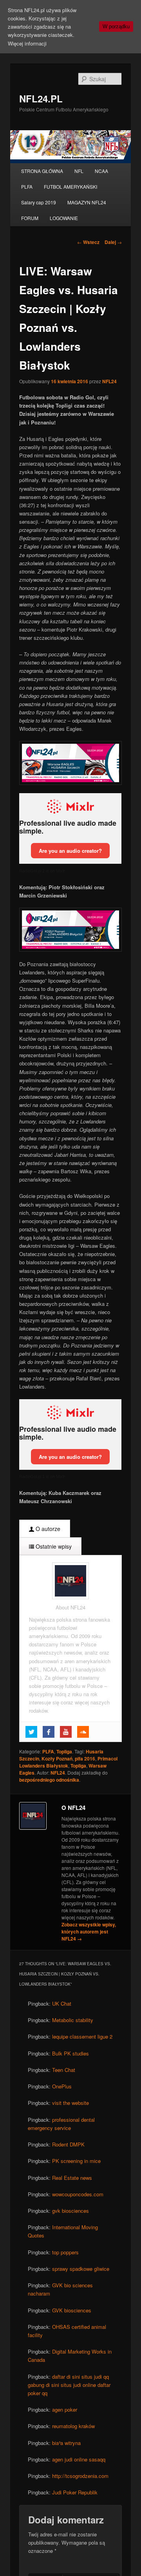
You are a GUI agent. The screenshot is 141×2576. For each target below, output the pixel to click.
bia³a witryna (66, 2443)
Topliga (64, 1751)
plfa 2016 (85, 1759)
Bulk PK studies (70, 2053)
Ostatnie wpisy (53, 1546)
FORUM (30, 218)
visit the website (70, 2103)
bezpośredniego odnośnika (49, 1780)
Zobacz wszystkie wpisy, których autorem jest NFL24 (89, 1932)
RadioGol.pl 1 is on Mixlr (42, 1476)
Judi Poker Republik (75, 2492)
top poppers (65, 2252)
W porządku (116, 26)
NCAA (101, 171)
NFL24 (109, 381)
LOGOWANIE (64, 218)
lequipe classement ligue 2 (82, 2036)
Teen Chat (64, 2070)
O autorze (47, 1529)
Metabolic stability (73, 2020)
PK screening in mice (76, 2161)
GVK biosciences (72, 2310)
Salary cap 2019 (39, 202)
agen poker (65, 2409)
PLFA (27, 187)
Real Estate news (72, 2178)
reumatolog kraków (73, 2426)
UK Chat (62, 2003)
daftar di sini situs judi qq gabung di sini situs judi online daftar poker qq (69, 2385)
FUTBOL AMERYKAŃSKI (70, 187)
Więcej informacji (27, 43)
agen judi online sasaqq (79, 2459)
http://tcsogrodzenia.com (80, 2476)
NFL (79, 171)
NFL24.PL (41, 98)
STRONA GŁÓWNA (42, 171)
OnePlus (62, 2086)
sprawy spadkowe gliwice (81, 2269)
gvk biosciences (70, 2211)
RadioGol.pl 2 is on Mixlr (42, 871)
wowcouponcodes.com (78, 2194)
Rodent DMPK (68, 2144)
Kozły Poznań (57, 1759)
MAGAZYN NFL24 (87, 202)
